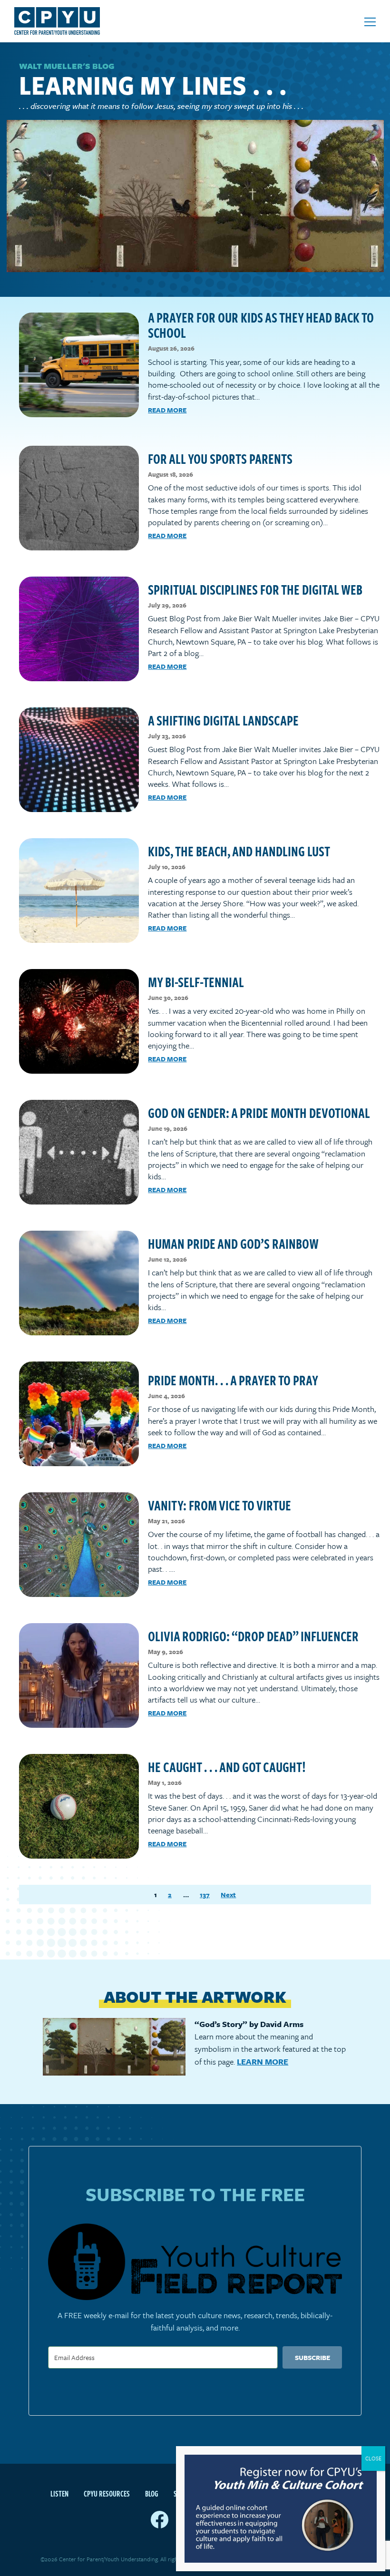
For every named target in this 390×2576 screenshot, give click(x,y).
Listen (59, 2494)
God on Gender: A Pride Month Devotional (259, 1112)
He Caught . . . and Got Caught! (227, 1767)
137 (205, 1895)
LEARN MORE (263, 2062)
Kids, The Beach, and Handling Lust (239, 851)
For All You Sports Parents (220, 458)
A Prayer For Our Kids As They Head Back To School (261, 325)
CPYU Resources (107, 2494)
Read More (167, 410)
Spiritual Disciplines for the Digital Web (255, 589)
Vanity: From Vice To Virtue (219, 1505)
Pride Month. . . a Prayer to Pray (233, 1380)
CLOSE (373, 2458)
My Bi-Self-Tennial (196, 982)
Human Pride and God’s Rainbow (233, 1243)
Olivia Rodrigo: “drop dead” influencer (253, 1636)
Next (228, 1895)
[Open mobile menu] (370, 22)
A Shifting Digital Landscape (223, 720)
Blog (152, 2494)
